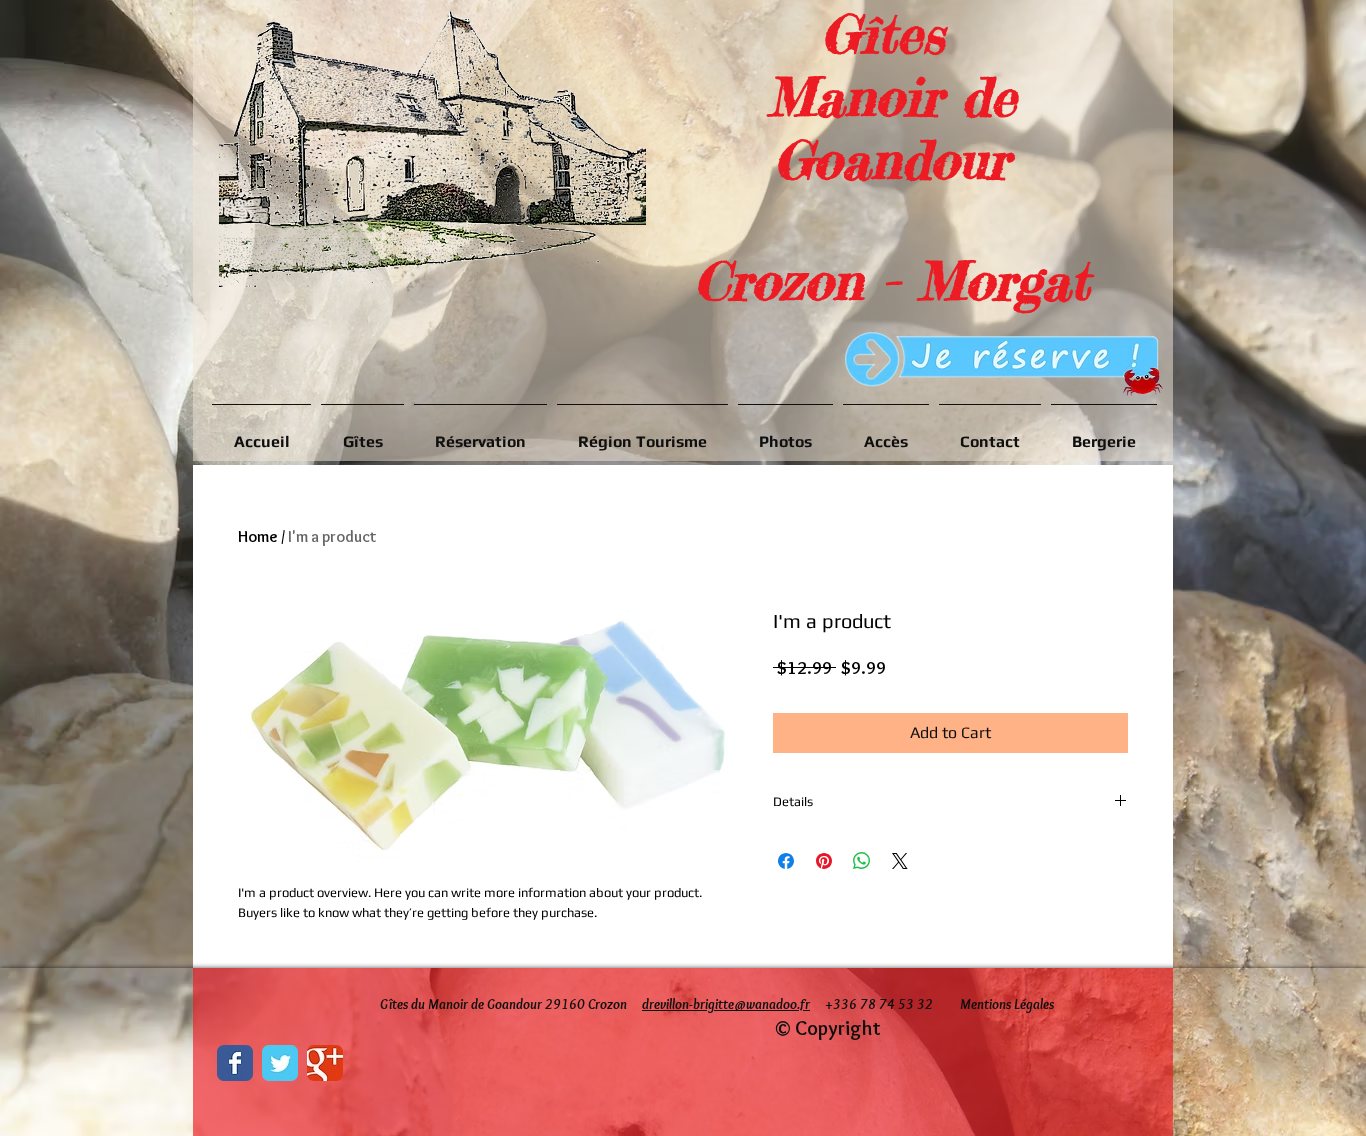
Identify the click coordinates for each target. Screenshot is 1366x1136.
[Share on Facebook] (786, 861)
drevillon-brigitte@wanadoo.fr (726, 1004)
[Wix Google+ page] (325, 1063)
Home (258, 536)
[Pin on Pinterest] (824, 861)
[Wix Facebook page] (235, 1063)
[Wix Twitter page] (280, 1063)
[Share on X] (900, 861)
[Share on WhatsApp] (862, 861)
